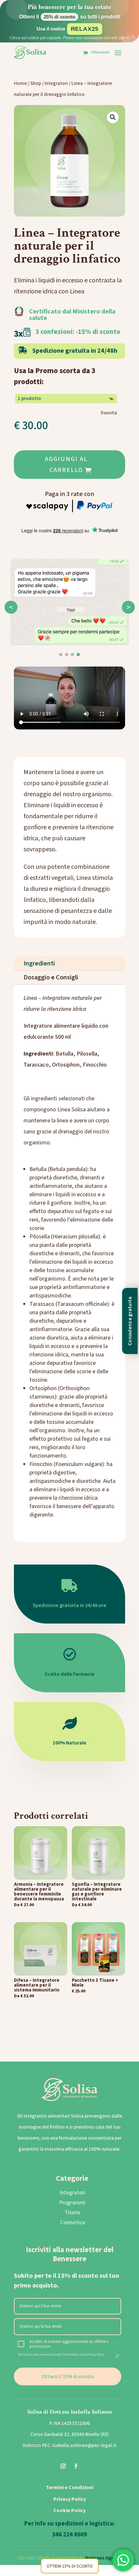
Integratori (56, 83)
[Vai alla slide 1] (61, 655)
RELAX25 (85, 29)
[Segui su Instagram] (63, 2466)
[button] (113, 117)
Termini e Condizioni (70, 2487)
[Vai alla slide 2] (67, 655)
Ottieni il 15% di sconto (68, 2376)
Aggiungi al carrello (66, 465)
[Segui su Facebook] (76, 2466)
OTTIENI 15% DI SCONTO (70, 2566)
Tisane (72, 2213)
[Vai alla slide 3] (72, 655)
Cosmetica (73, 2223)
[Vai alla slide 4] (78, 655)
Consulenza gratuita (130, 1321)
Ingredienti (39, 963)
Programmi (72, 2203)
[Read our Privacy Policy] (117, 2356)
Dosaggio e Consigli (51, 977)
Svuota (109, 413)
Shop (36, 83)
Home (20, 83)
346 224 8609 (69, 2535)
